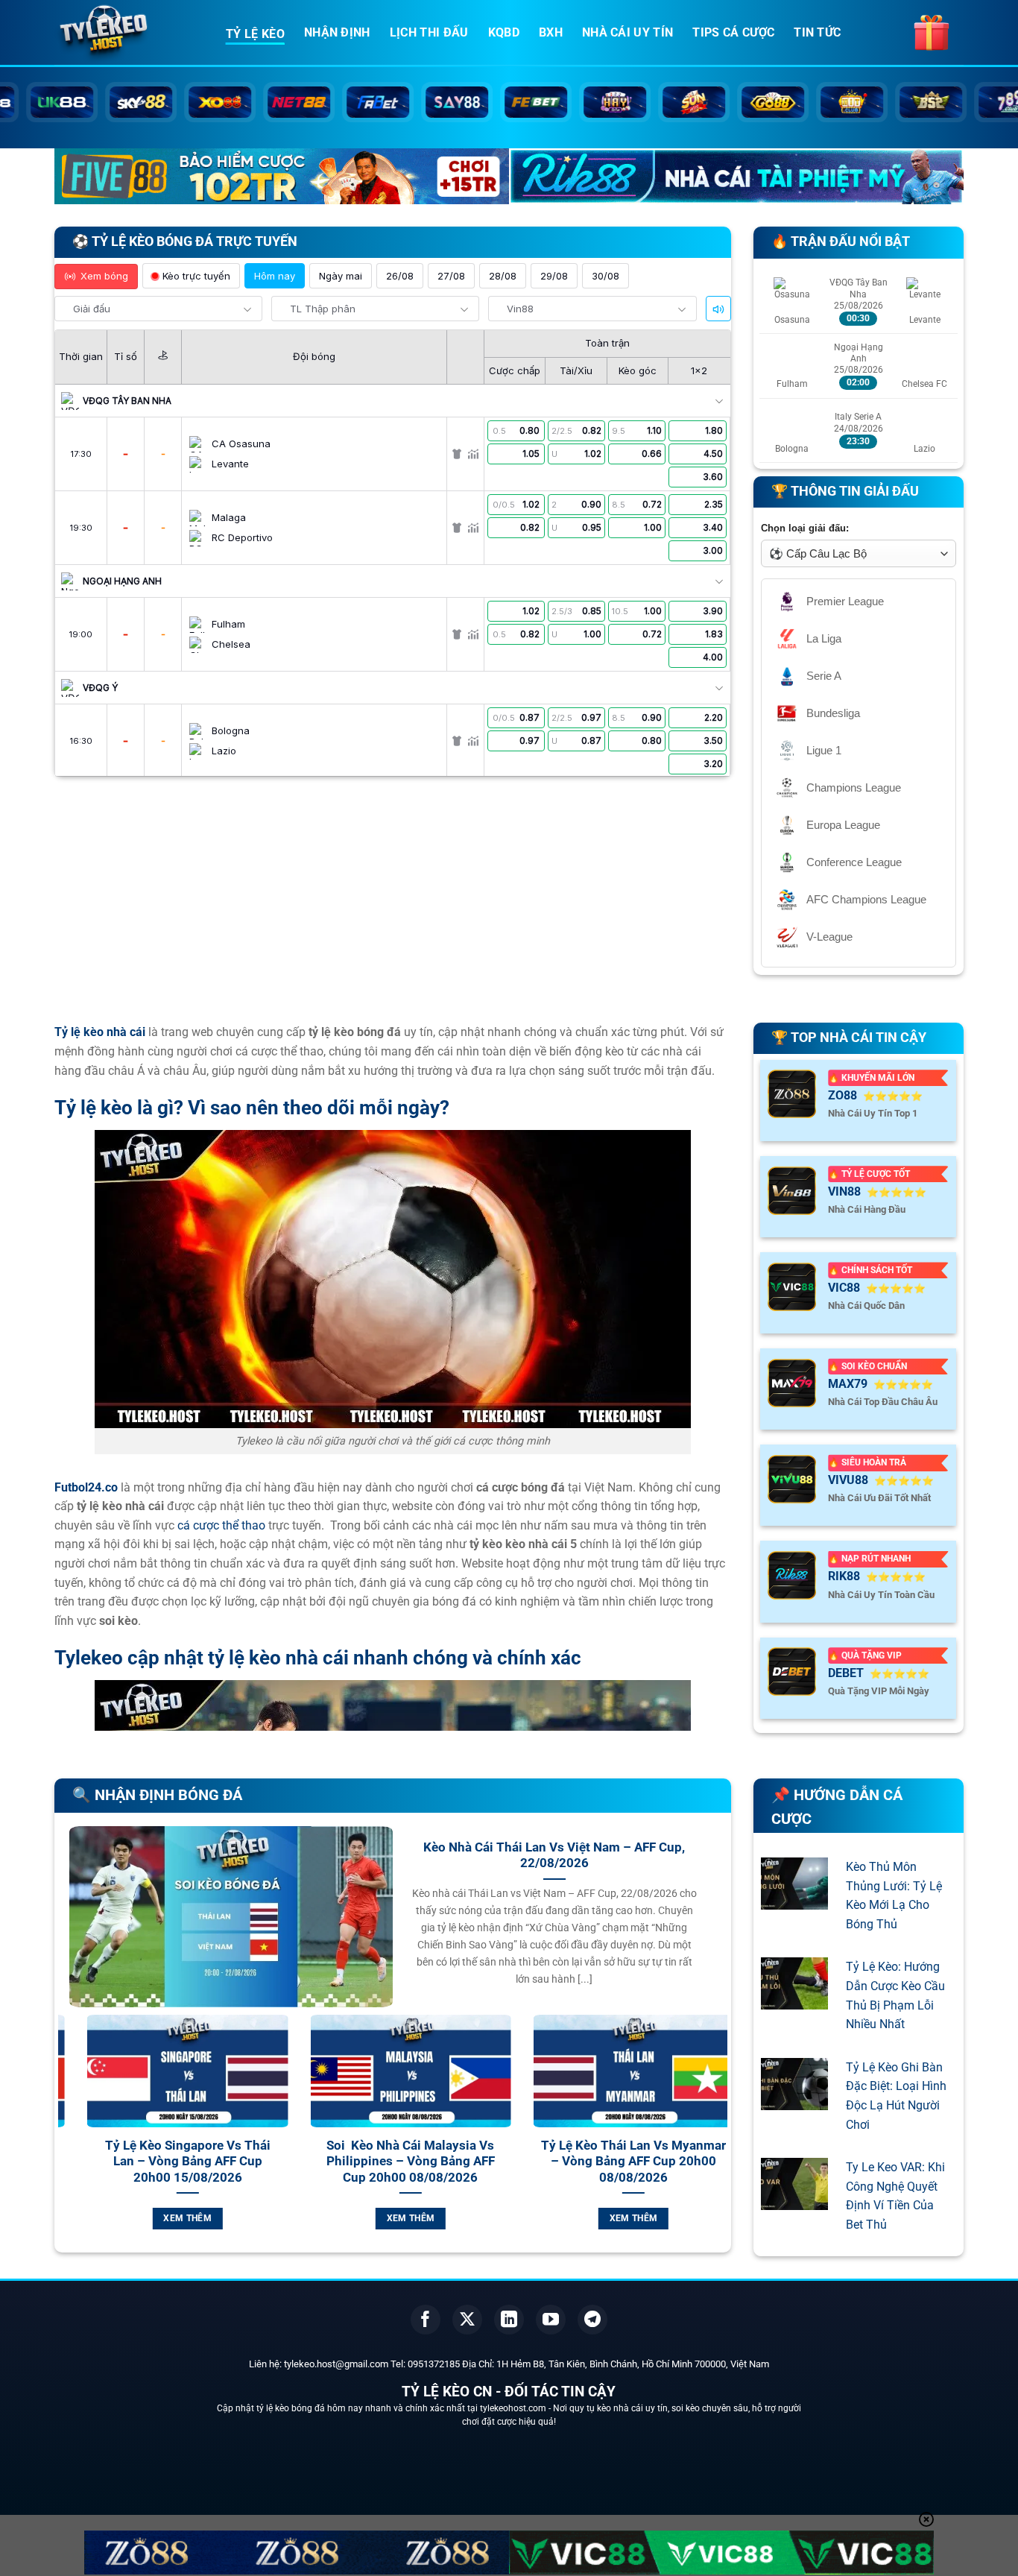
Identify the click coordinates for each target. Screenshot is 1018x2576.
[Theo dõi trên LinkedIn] (509, 2320)
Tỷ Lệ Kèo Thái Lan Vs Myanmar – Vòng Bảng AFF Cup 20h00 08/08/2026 (534, 2162)
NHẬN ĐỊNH (337, 32)
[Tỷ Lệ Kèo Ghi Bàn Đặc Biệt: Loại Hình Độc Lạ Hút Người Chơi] (794, 2100)
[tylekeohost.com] (129, 34)
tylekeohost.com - (516, 2408)
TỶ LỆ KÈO (255, 34)
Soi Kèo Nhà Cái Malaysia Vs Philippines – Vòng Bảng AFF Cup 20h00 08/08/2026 (312, 2162)
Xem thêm (88, 2218)
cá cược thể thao (221, 1525)
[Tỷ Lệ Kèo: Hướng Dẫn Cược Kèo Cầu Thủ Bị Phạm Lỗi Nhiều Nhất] (794, 2000)
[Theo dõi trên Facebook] (426, 2320)
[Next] (719, 2140)
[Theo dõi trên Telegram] (592, 2320)
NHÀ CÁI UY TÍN (627, 32)
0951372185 (434, 2364)
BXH (551, 32)
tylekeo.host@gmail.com (336, 2364)
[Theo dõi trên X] (467, 2320)
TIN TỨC (817, 32)
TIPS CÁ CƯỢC (733, 32)
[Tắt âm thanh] (718, 309)
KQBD (504, 32)
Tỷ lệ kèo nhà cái (100, 1032)
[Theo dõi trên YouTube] (551, 2320)
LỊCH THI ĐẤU (429, 32)
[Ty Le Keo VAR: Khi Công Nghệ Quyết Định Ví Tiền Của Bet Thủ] (794, 2201)
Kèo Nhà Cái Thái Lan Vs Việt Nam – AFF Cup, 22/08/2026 (554, 1856)
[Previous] (66, 2140)
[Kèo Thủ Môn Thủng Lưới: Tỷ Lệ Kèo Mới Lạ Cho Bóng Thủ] (794, 1900)
